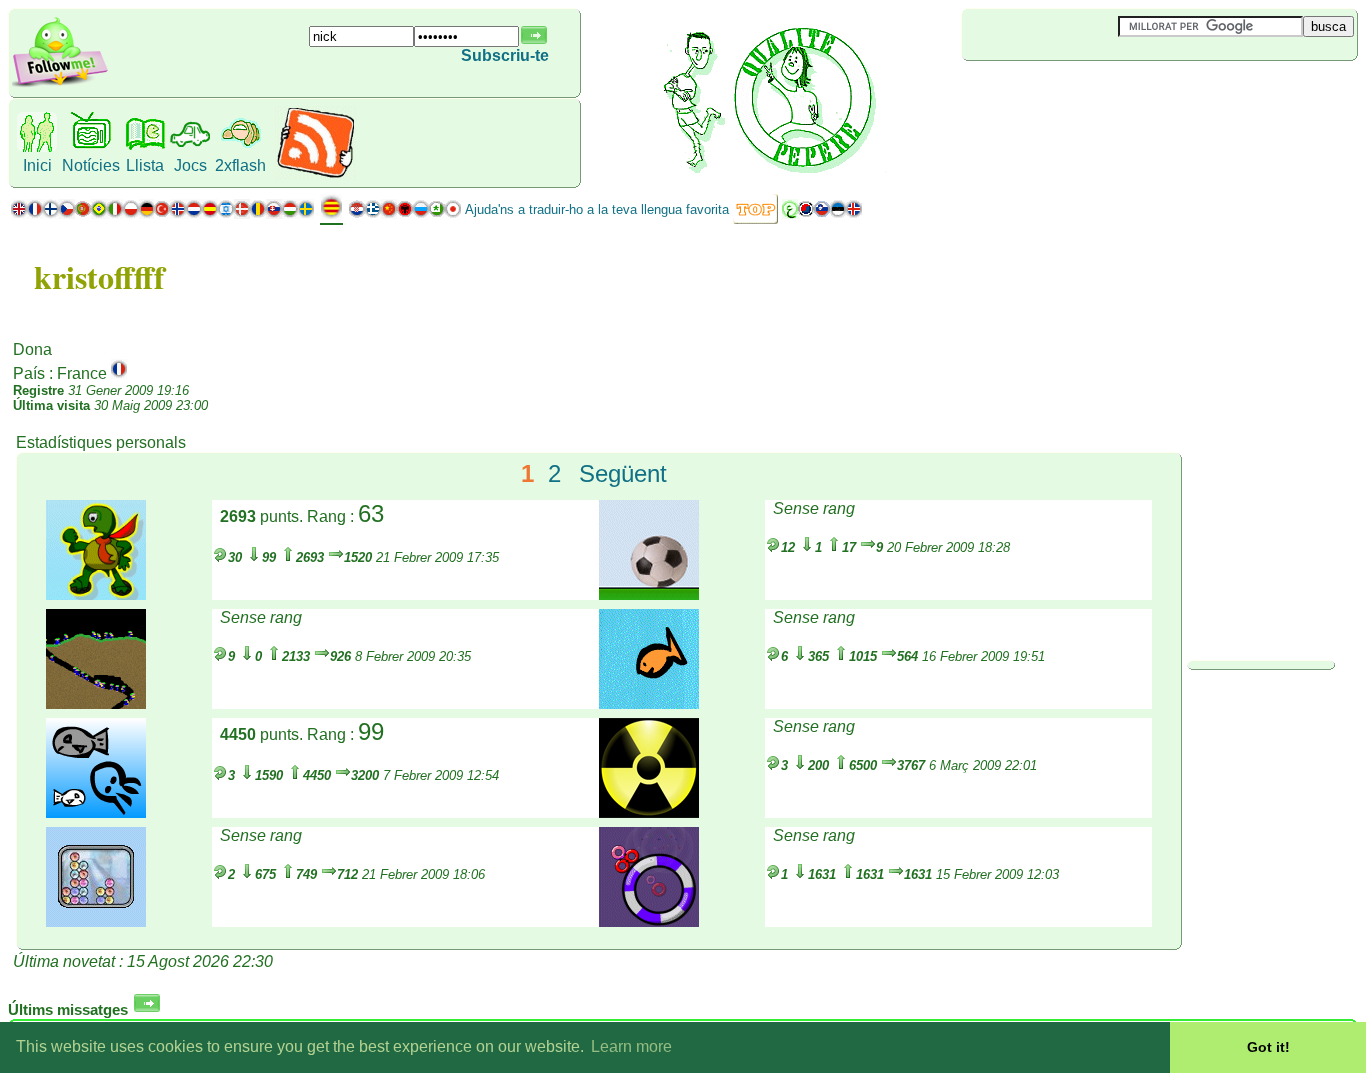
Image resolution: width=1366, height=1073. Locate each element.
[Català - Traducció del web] (331, 214)
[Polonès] (131, 213)
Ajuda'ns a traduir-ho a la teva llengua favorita (597, 209)
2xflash (240, 165)
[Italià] (115, 213)
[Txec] (67, 213)
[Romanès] (258, 213)
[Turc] (162, 213)
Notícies (91, 165)
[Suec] (306, 213)
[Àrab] (790, 213)
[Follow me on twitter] (60, 84)
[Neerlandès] (194, 213)
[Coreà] (806, 213)
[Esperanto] (437, 213)
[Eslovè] (822, 213)
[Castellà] (210, 213)
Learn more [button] (631, 1046)
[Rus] (421, 213)
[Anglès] (19, 213)
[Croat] (357, 213)
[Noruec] (178, 213)
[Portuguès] (91, 213)
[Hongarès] (290, 213)
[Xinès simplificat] (389, 213)
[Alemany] (146, 213)
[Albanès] (405, 213)
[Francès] (35, 213)
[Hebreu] (226, 213)
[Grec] (373, 213)
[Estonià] (838, 213)
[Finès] (51, 213)
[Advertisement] (1081, 94)
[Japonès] (453, 213)
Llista (145, 165)
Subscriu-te (505, 55)
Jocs (190, 165)
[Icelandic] (854, 213)
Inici (37, 165)
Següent (623, 473)
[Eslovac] (274, 213)
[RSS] (315, 174)
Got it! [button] (1268, 1047)
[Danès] (242, 213)
